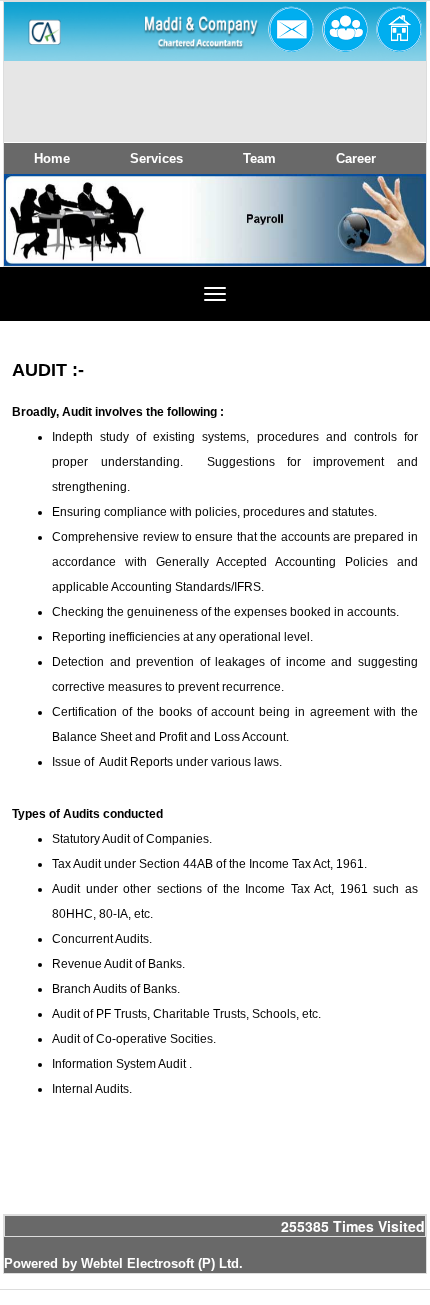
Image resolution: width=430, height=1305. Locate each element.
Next (374, 238)
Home (52, 158)
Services (156, 158)
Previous (50, 238)
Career (356, 158)
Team (259, 158)
